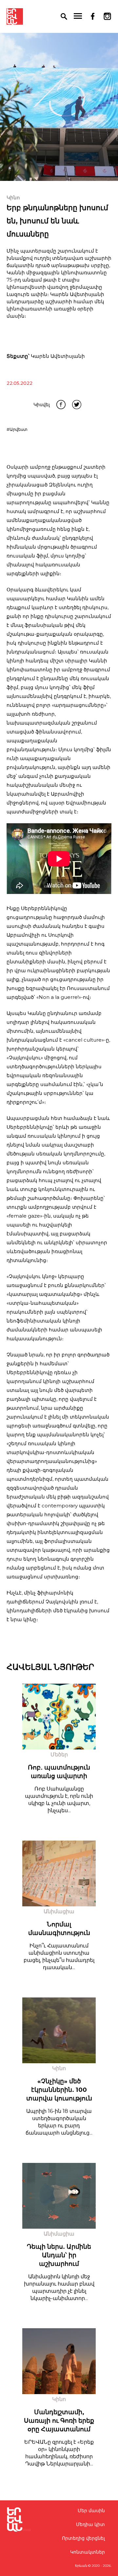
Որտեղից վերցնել (83, 2538)
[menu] (78, 16)
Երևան (81, 2566)
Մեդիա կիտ (90, 2524)
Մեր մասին (91, 2511)
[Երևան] (15, 16)
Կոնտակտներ (88, 2552)
